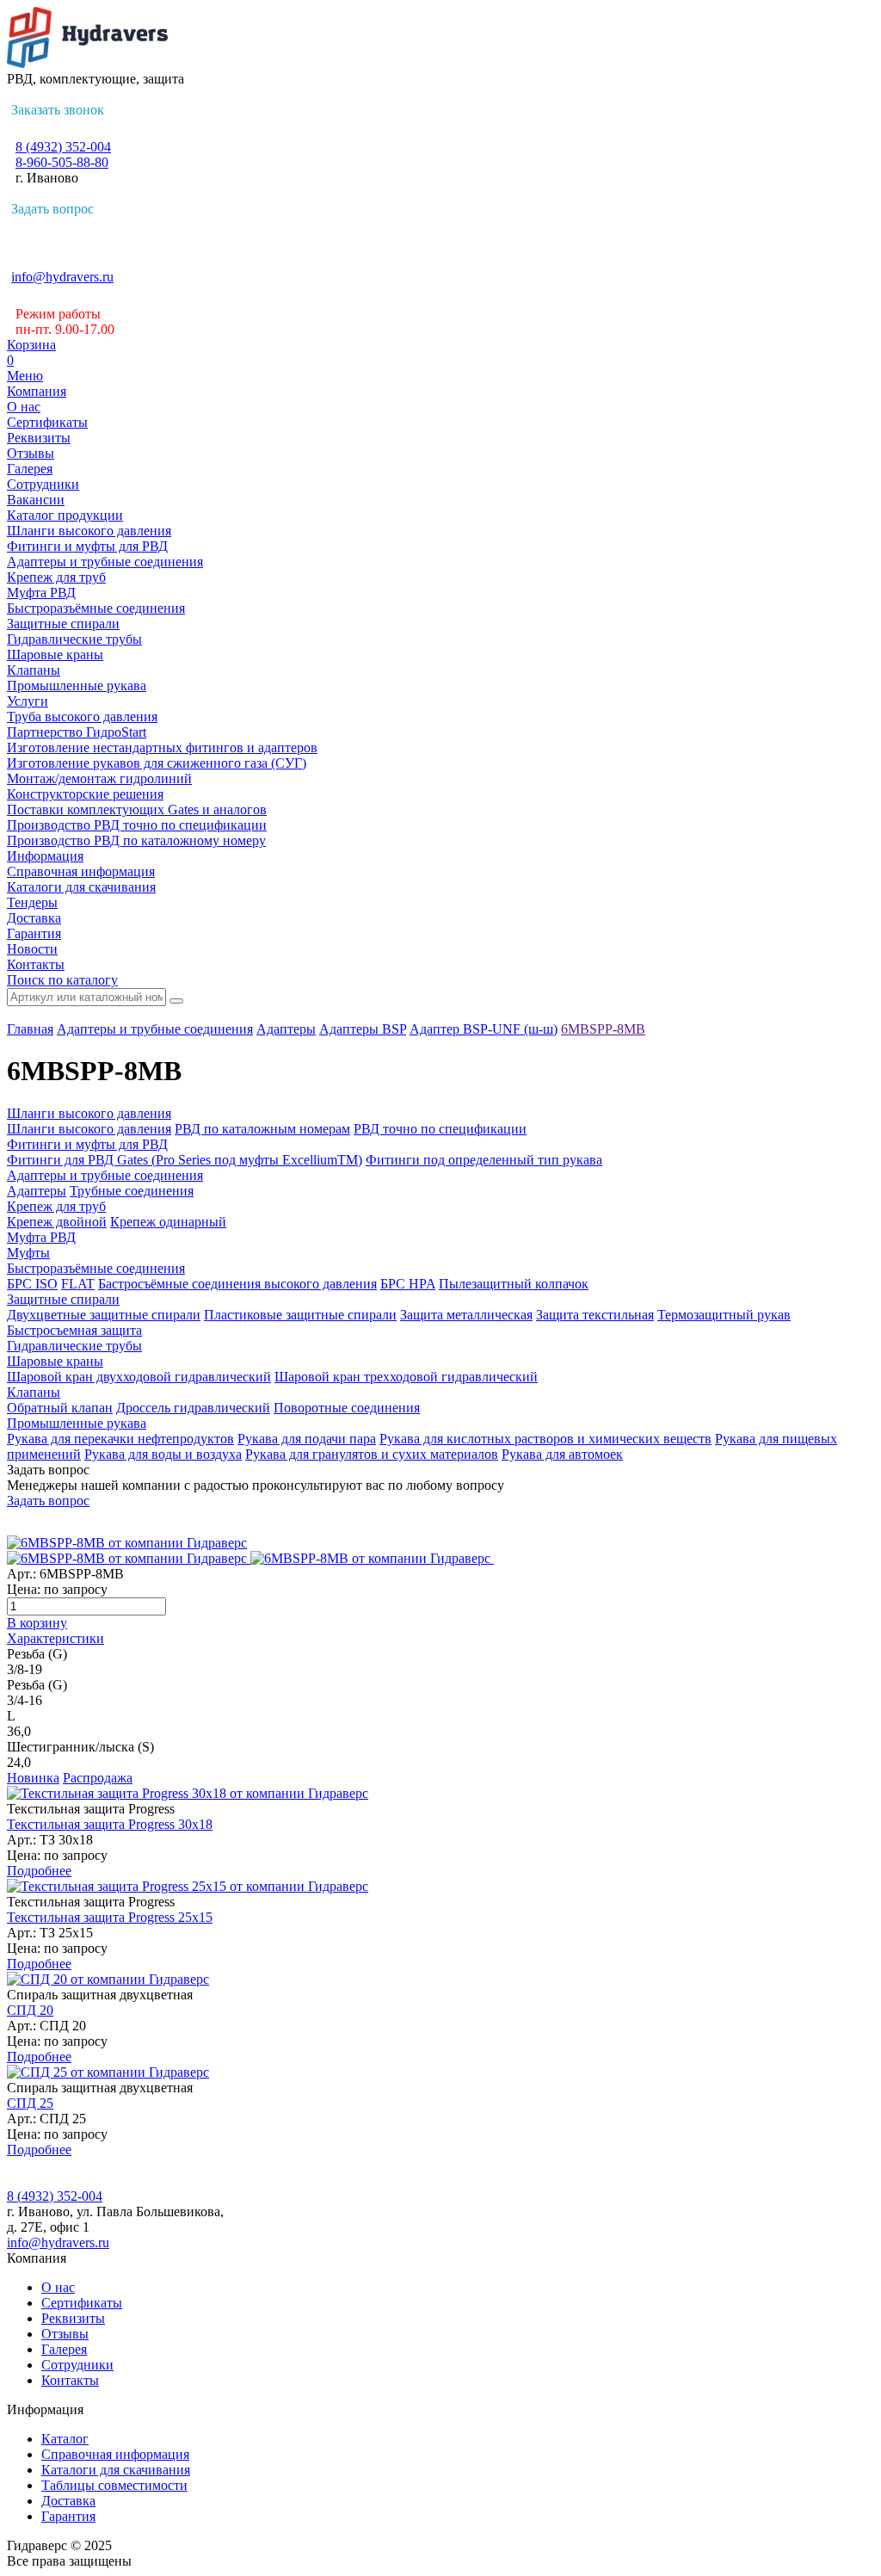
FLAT (78, 1284)
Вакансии (36, 500)
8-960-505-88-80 (62, 162)
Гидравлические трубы (74, 639)
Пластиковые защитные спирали (300, 1315)
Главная (30, 1029)
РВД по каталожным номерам (262, 1129)
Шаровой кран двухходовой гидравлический (139, 1377)
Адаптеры (286, 1029)
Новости (32, 949)
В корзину (37, 1623)
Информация (45, 856)
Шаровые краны (55, 655)
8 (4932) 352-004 (63, 147)
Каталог (65, 2439)
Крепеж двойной (57, 1222)
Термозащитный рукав (724, 1315)
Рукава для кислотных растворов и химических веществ (545, 1439)
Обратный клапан (60, 1408)
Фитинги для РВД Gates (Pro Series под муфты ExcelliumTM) (185, 1160)
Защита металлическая (466, 1315)
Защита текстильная (595, 1315)
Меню (25, 376)
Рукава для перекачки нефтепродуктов (120, 1439)
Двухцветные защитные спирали (104, 1315)
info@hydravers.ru (62, 277)
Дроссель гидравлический (193, 1408)
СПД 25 (30, 2103)
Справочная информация (81, 871)
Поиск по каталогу (62, 980)
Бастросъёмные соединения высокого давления (237, 1284)
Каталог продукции (65, 515)
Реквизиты (39, 438)
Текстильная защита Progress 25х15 (110, 1917)
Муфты (28, 1253)
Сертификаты (47, 422)
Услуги (28, 701)
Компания (37, 391)
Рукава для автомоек (562, 1454)
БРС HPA (408, 1284)
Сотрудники (43, 484)
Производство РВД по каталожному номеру (136, 840)
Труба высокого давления (82, 717)
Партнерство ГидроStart (77, 732)
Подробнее (39, 1871)
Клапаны (34, 670)
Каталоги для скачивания (81, 887)
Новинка (33, 1778)
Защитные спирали (63, 624)
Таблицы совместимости (114, 2485)
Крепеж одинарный (168, 1222)
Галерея (30, 469)
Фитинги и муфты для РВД (87, 546)
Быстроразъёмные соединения (96, 608)
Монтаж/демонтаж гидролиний (99, 778)
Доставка (34, 918)
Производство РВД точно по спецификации (137, 825)
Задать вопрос (52, 209)
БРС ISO (32, 1284)
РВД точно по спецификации (440, 1129)
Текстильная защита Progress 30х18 (110, 1824)
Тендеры (32, 902)
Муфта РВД (41, 593)
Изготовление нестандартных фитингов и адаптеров (162, 747)
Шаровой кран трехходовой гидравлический (406, 1377)
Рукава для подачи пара (307, 1439)
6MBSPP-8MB (603, 1029)
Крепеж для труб (56, 577)
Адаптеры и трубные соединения (105, 562)
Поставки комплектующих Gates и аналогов (137, 809)
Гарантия (34, 933)
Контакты (36, 964)
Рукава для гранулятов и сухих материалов (372, 1454)
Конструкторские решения (85, 794)
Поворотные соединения (347, 1408)
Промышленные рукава (77, 686)
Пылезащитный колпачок (514, 1284)
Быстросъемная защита (74, 1330)
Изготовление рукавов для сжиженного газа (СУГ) (157, 763)
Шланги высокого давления (89, 531)
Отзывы (31, 453)
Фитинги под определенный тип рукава (484, 1160)
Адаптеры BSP (363, 1029)
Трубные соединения (132, 1191)
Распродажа (98, 1778)
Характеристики (55, 1638)
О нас (24, 407)
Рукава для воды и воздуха (163, 1454)
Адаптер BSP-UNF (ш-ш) (484, 1029)
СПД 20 (30, 2010)
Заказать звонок (58, 110)
